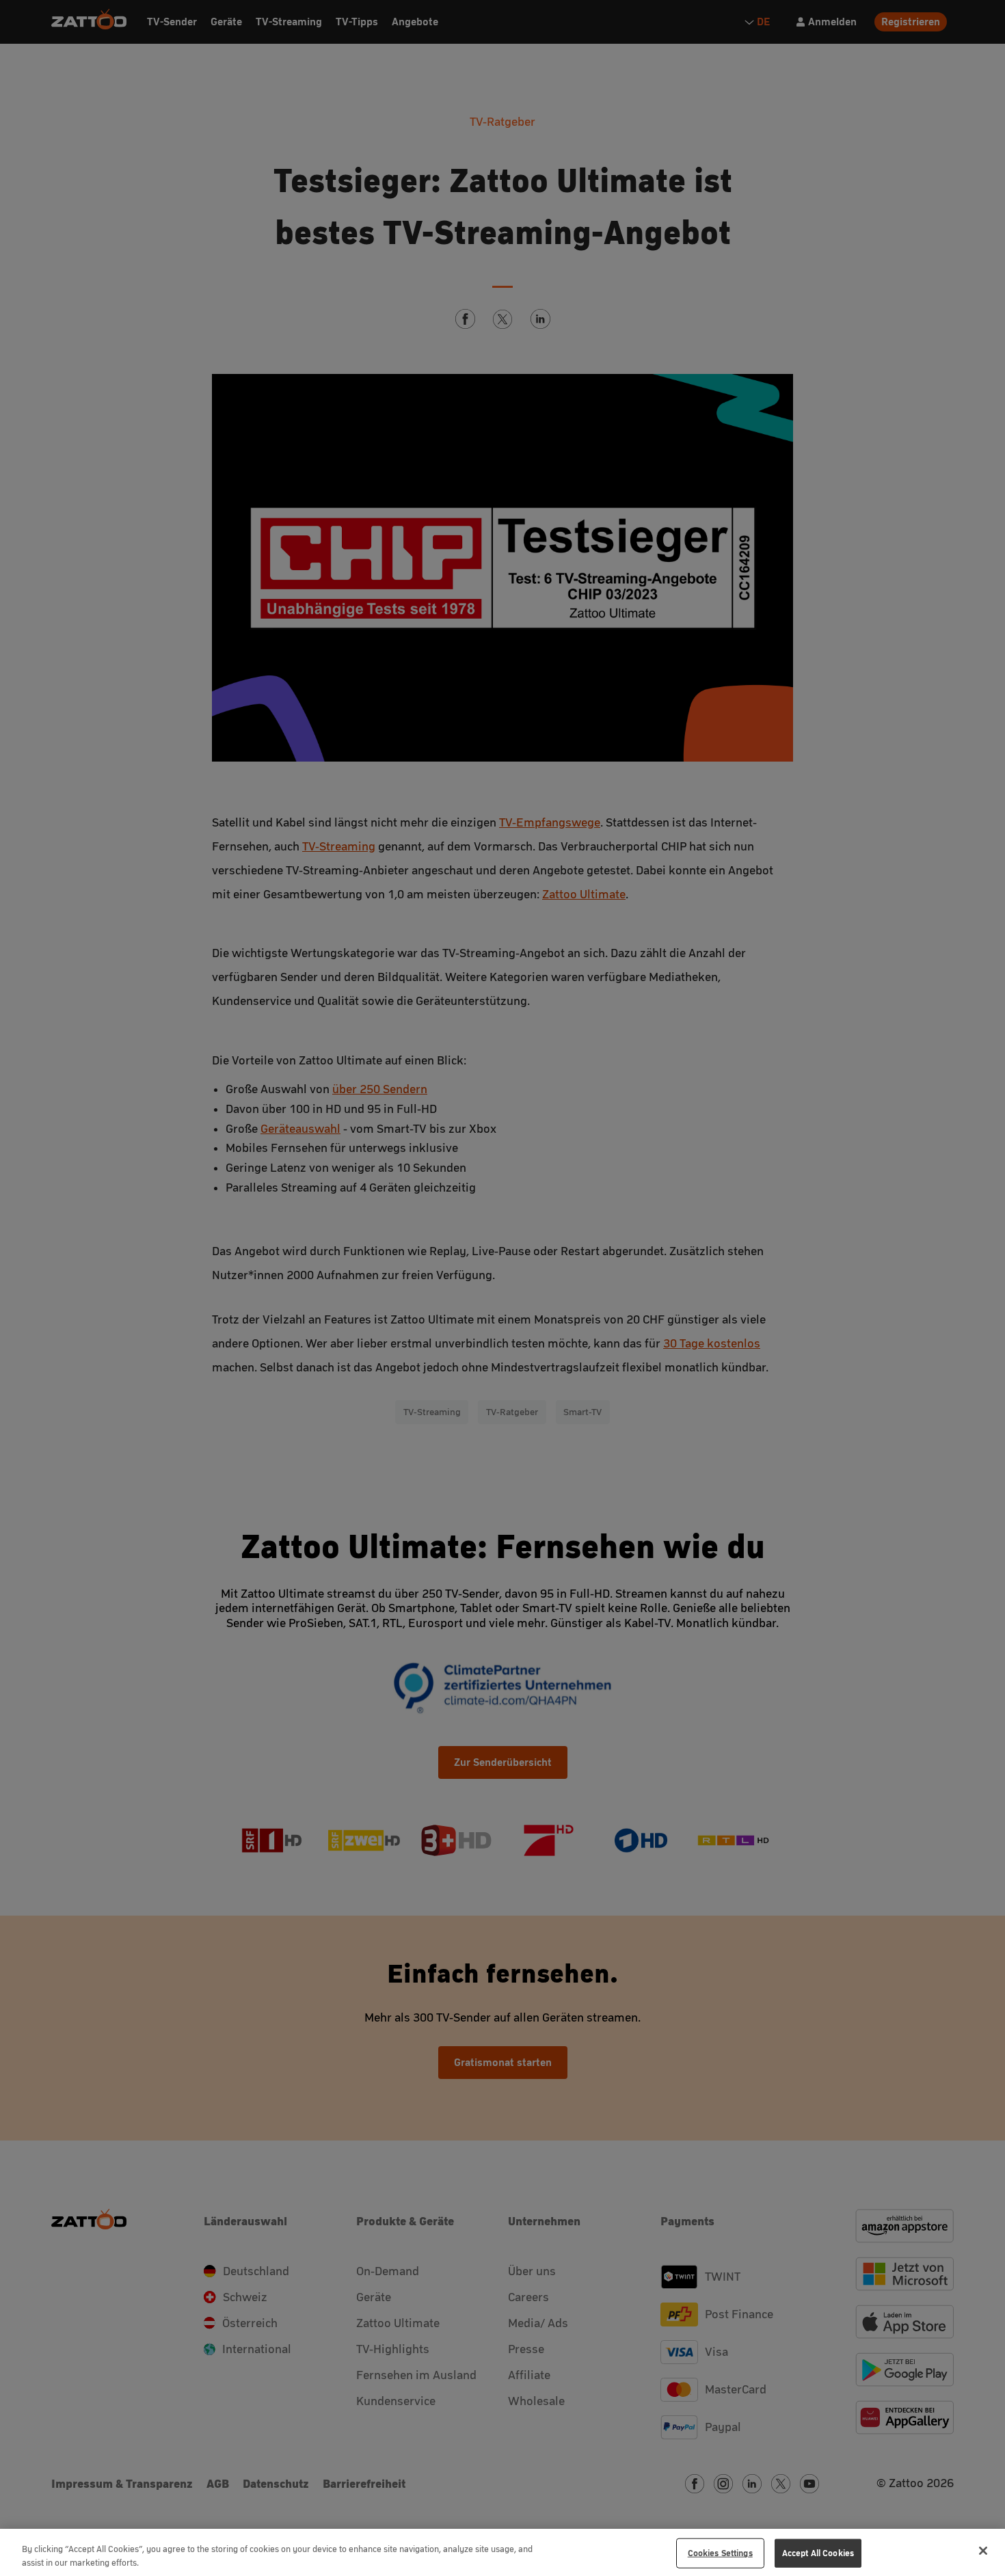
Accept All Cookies (818, 2553)
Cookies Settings (720, 2553)
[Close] (983, 2551)
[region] (502, 2552)
